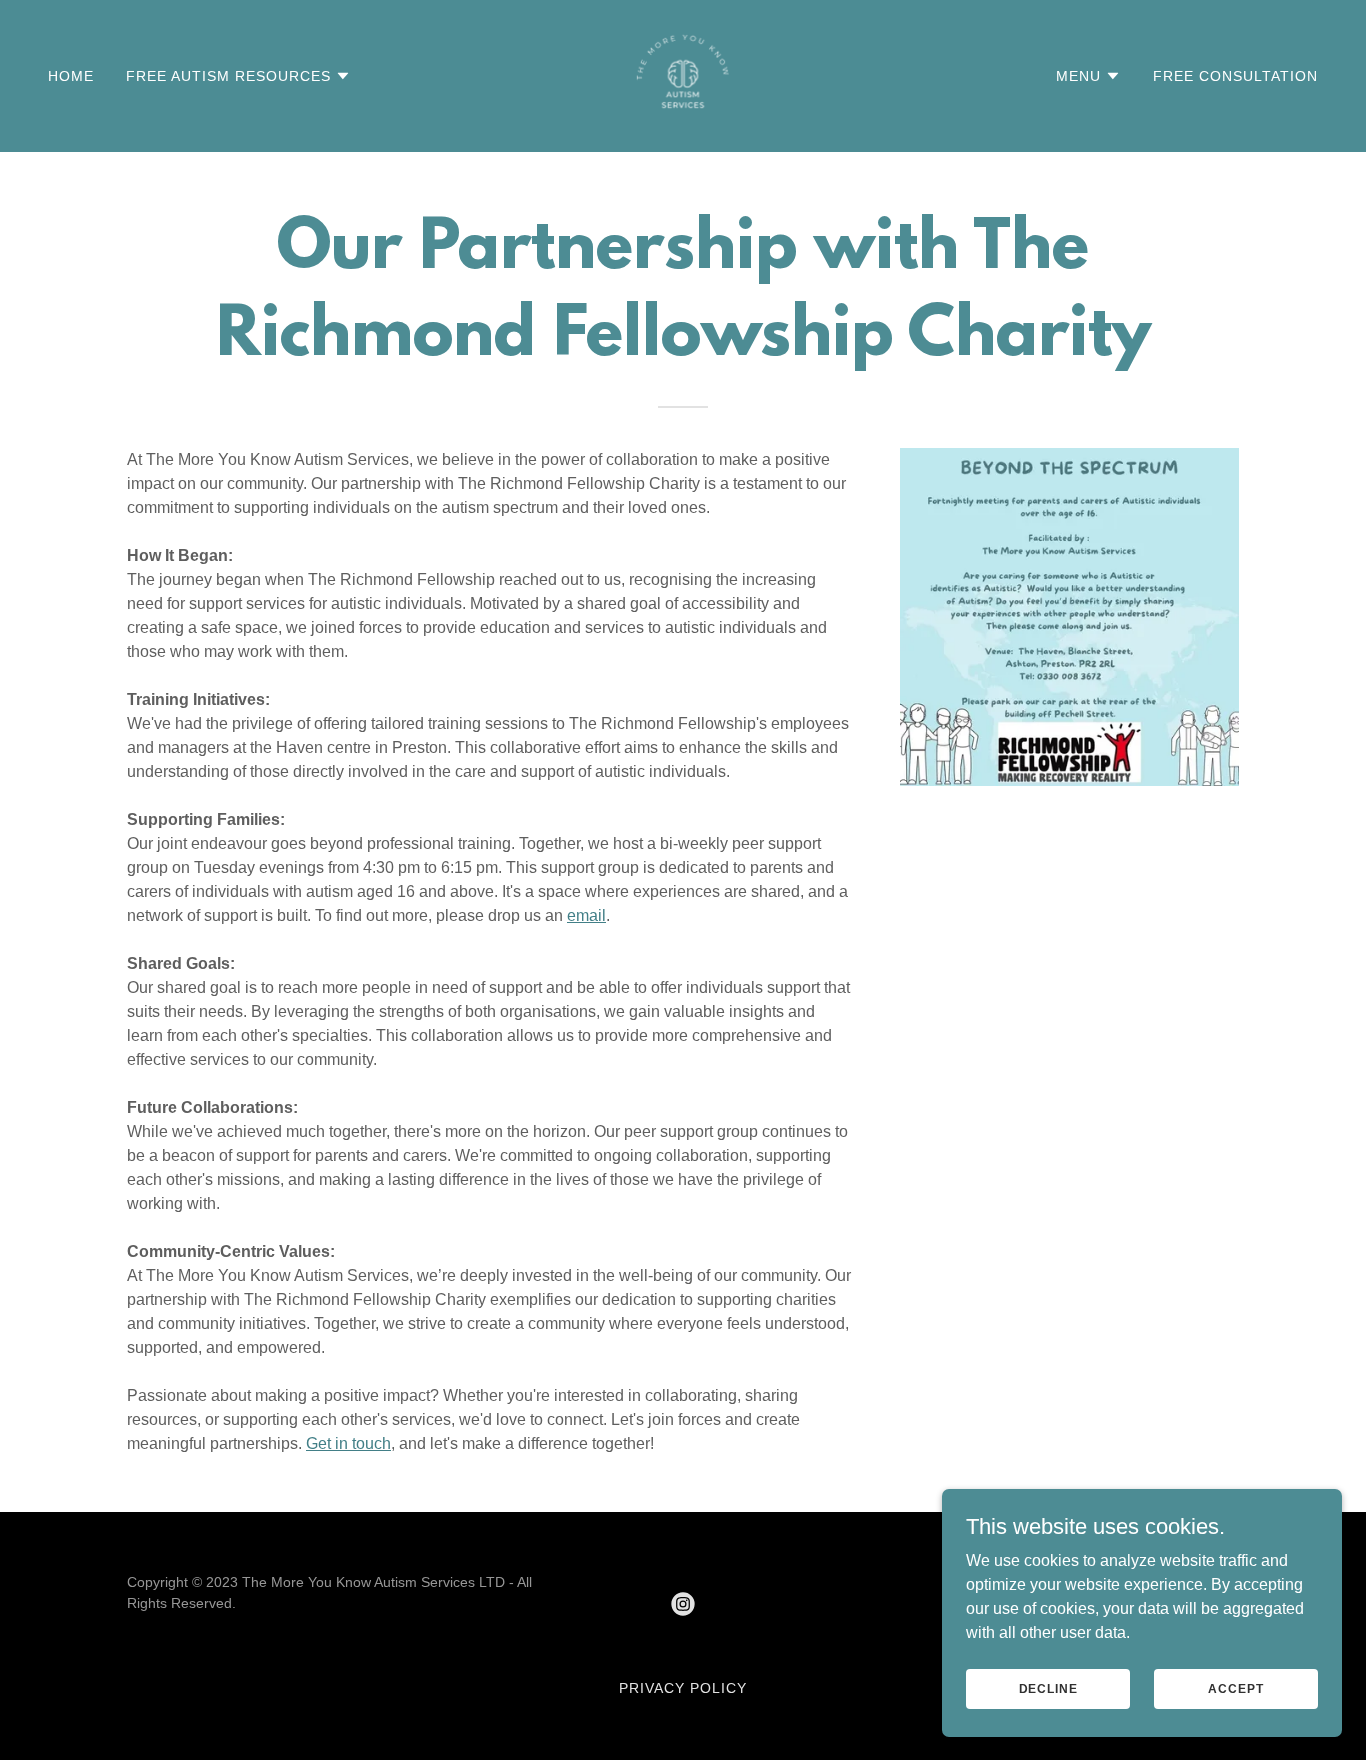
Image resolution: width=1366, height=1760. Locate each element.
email (586, 915)
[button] (238, 76)
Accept (1235, 1688)
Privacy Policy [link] (683, 1688)
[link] (683, 74)
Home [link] (71, 76)
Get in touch (348, 1443)
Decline (1048, 1688)
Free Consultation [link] (1235, 76)
